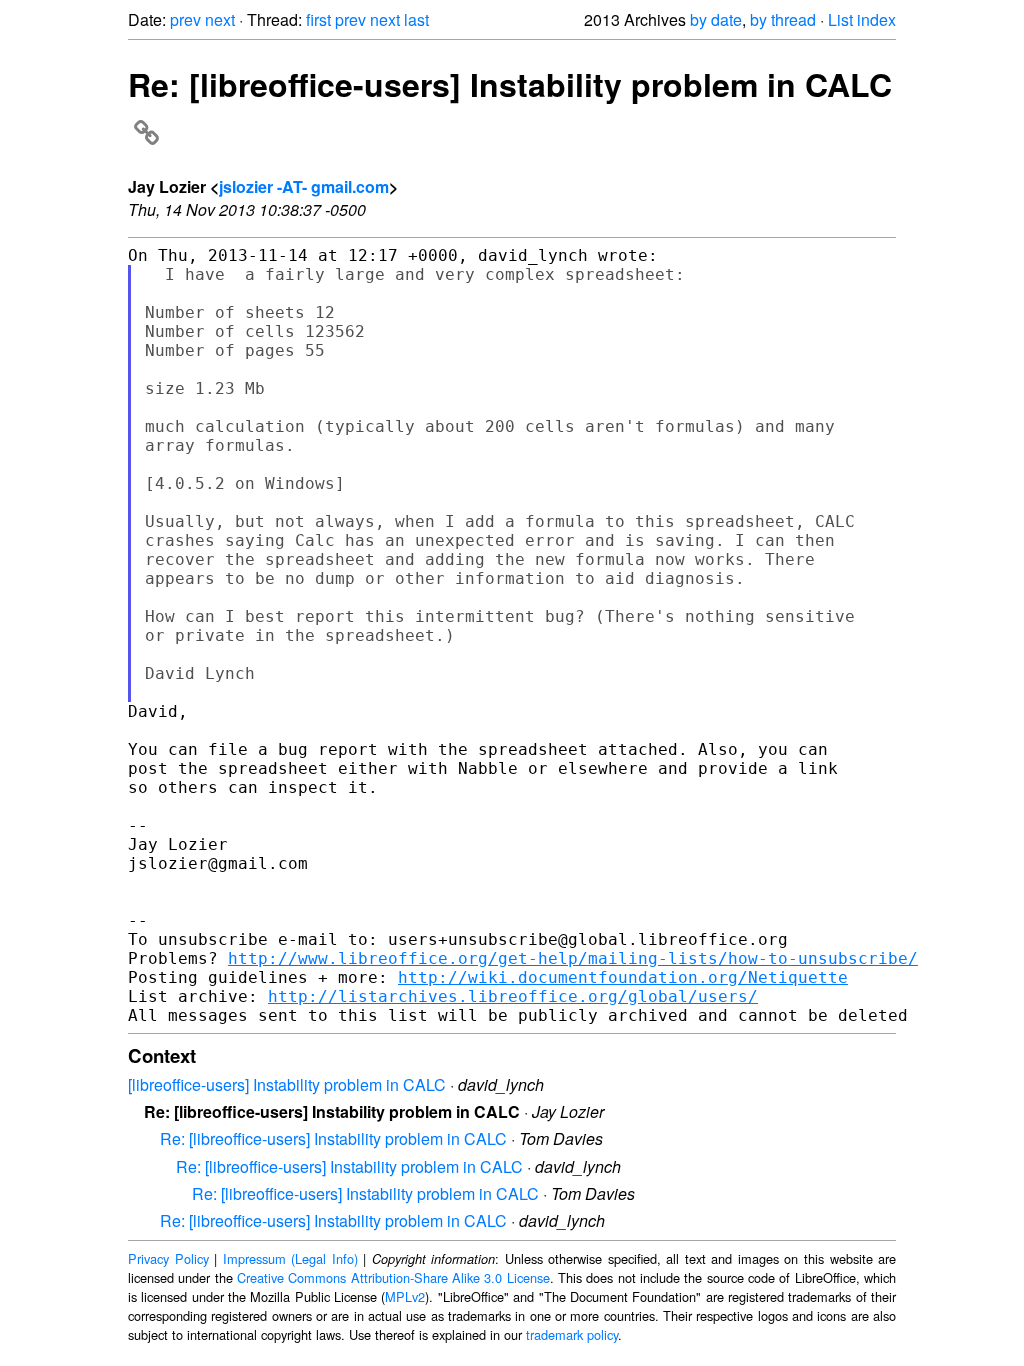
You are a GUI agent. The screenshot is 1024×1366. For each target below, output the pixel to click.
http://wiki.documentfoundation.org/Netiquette (623, 977)
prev (185, 19)
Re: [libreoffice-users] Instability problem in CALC (333, 1138)
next (220, 19)
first (318, 19)
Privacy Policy (168, 1258)
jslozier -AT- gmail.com (304, 186)
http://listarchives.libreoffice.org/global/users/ (513, 996)
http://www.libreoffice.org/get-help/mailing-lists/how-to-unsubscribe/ (573, 958)
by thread (783, 19)
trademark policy (572, 1334)
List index (862, 19)
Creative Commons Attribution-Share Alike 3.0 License (393, 1277)
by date (716, 19)
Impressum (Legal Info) (290, 1258)
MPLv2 (405, 1296)
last (416, 19)
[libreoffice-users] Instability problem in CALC (287, 1084)
